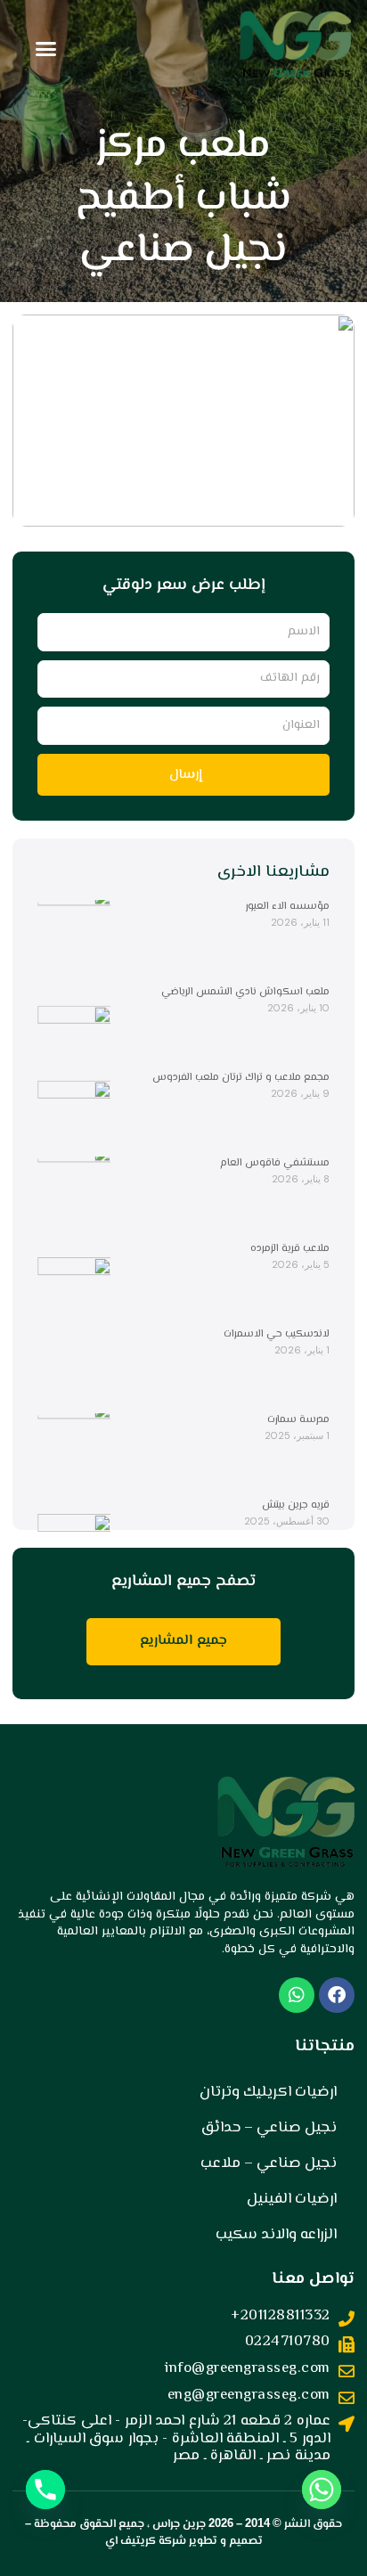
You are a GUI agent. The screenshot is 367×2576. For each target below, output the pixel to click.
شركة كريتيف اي (146, 2541)
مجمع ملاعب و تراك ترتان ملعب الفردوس (241, 1078)
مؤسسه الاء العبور (288, 907)
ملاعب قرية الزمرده (290, 1249)
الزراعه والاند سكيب (276, 2235)
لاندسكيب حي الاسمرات (277, 1334)
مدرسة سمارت (298, 1420)
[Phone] (45, 2490)
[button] (46, 49)
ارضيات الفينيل (292, 2199)
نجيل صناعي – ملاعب (269, 2163)
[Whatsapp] (322, 2490)
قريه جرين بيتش (296, 1505)
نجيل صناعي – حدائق (269, 2128)
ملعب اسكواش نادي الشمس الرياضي (245, 992)
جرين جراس (179, 2524)
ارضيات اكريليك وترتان (268, 2092)
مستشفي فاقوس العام (275, 1163)
